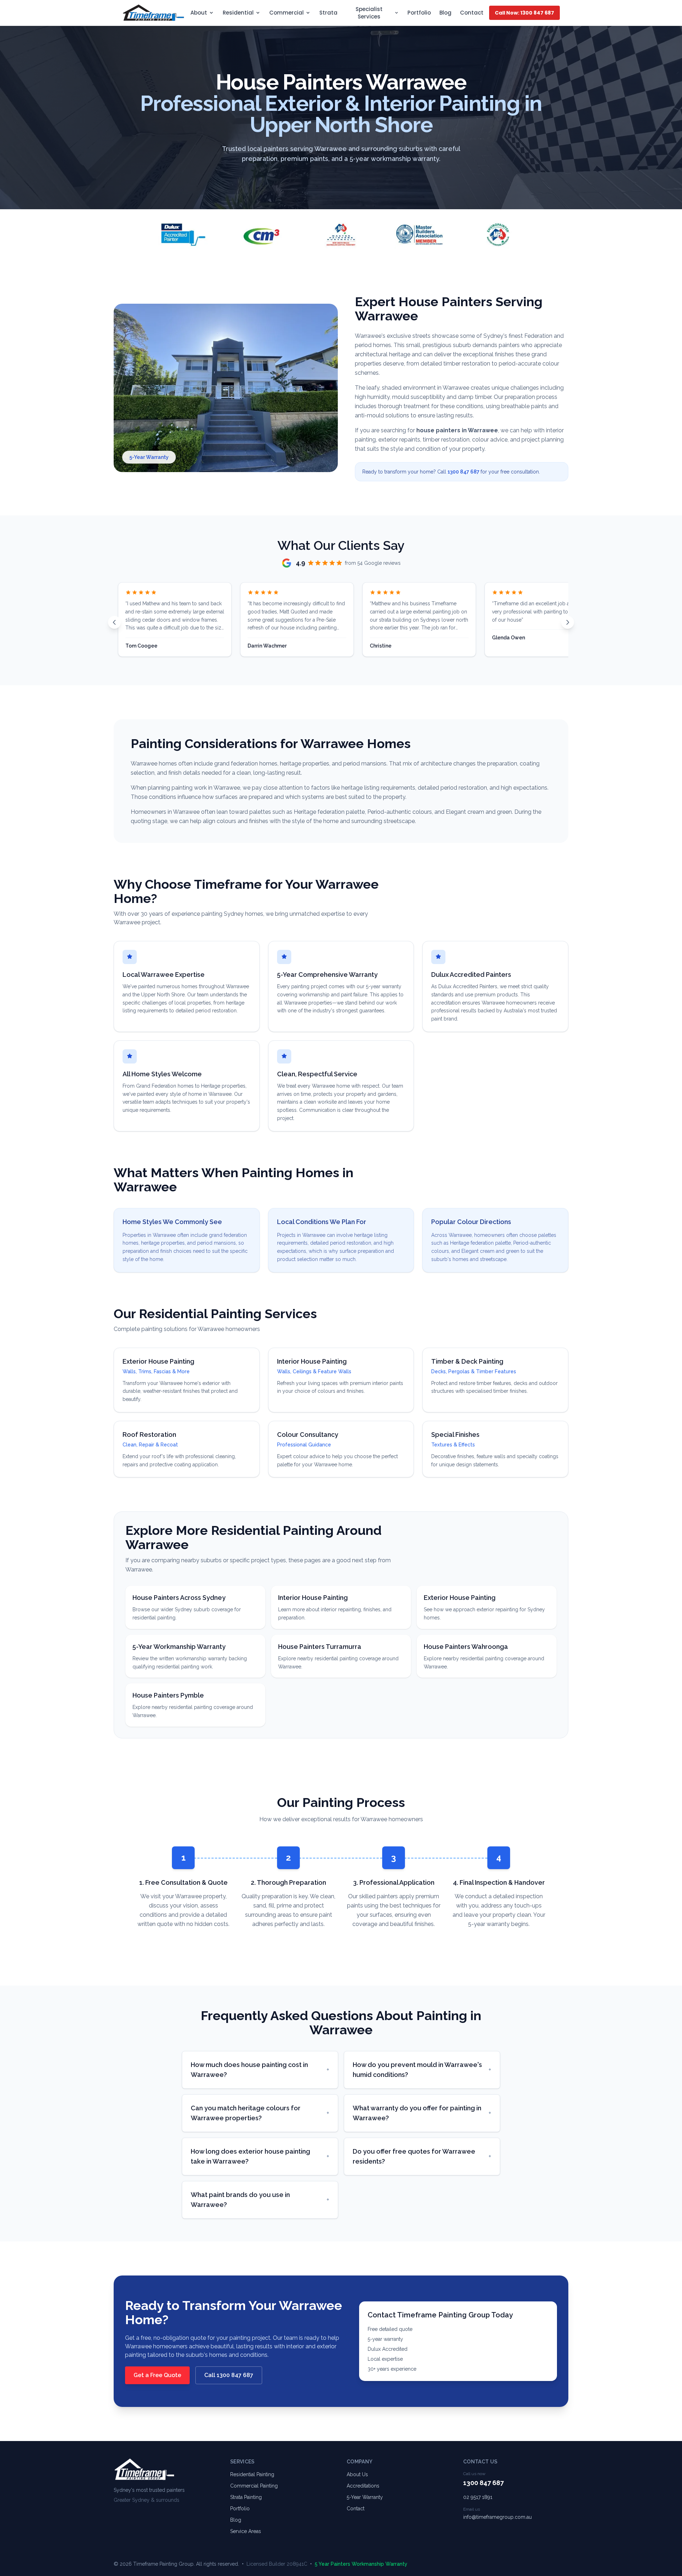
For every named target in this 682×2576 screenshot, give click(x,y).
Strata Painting (246, 2497)
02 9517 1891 (478, 2497)
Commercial (286, 13)
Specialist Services (369, 13)
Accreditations (363, 2486)
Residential (238, 13)
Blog (445, 13)
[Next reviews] (568, 622)
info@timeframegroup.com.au (497, 2517)
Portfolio (419, 13)
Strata (328, 13)
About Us (357, 2474)
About (199, 13)
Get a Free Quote (157, 2375)
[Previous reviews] (114, 622)
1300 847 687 (464, 472)
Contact (472, 13)
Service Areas (246, 2531)
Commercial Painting (254, 2486)
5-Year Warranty (365, 2497)
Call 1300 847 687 (229, 2375)
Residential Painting (252, 2474)
